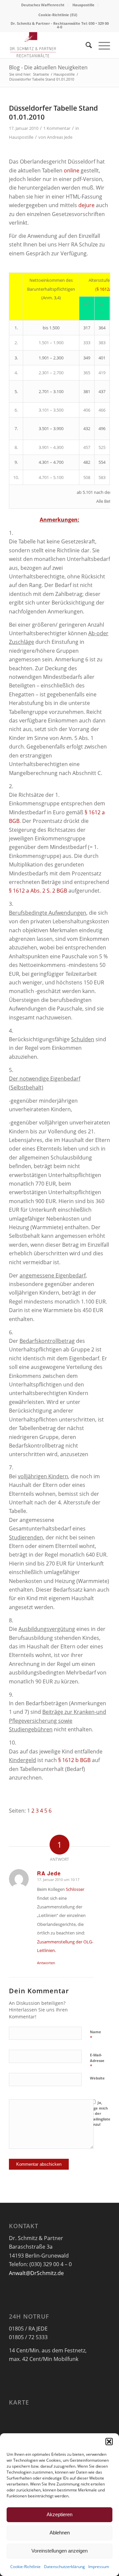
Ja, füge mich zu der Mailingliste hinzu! (100, 2113)
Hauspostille (83, 5)
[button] (109, 2442)
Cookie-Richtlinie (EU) (58, 15)
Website (97, 2078)
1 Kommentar (57, 128)
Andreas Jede (60, 137)
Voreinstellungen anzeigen (59, 2551)
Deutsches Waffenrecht (43, 5)
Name (96, 2035)
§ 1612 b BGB (74, 1760)
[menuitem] (43, 5)
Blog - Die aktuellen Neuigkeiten (48, 67)
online (72, 170)
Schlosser (75, 1889)
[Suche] (85, 45)
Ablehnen (60, 2533)
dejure (86, 205)
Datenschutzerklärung (64, 2567)
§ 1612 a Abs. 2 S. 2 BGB (38, 891)
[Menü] (101, 45)
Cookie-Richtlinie (25, 2567)
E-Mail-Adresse (97, 2061)
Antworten (46, 1963)
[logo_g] (49, 45)
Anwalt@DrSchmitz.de (36, 2273)
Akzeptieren (59, 2514)
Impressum (99, 2567)
